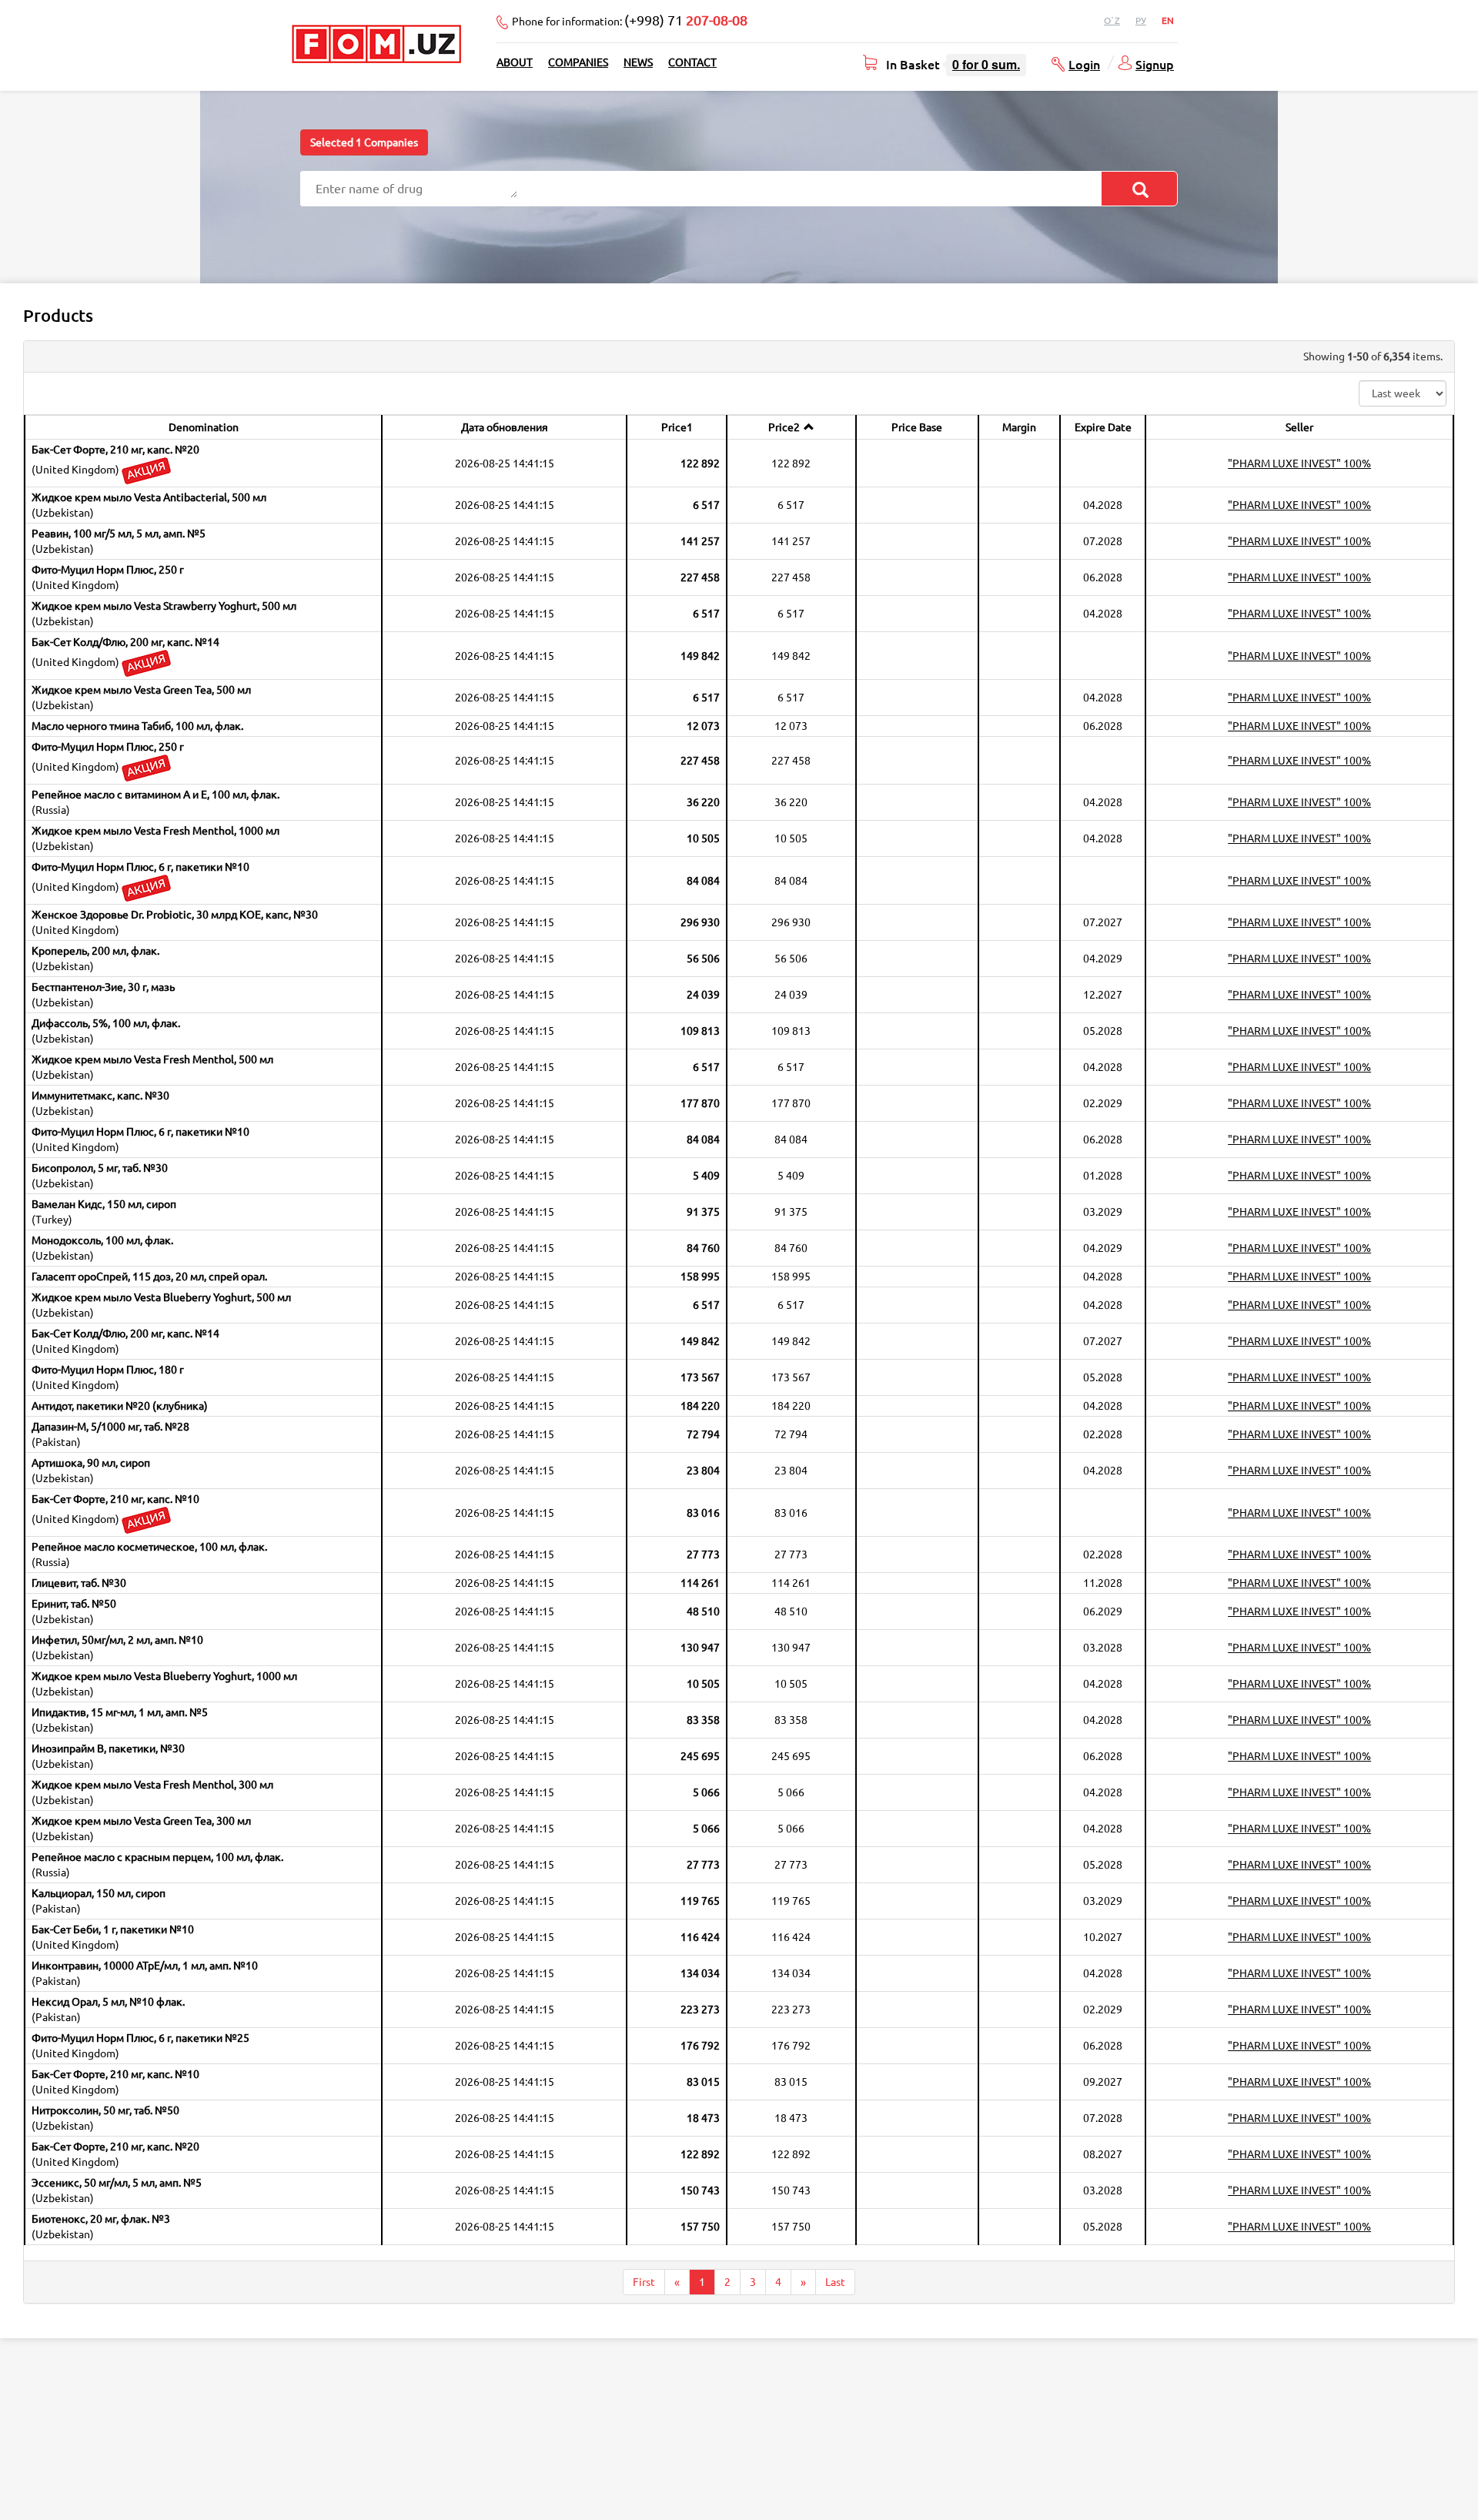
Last (835, 2282)
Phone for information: (630, 20)
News (638, 62)
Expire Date (1103, 427)
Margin (1019, 427)
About (515, 62)
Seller (1299, 427)
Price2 (784, 427)
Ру (1141, 20)
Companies (578, 62)
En (1168, 20)
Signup (1155, 64)
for (986, 64)
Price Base (917, 427)
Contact (692, 62)
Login (1084, 64)
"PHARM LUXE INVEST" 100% (1299, 464)
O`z (1112, 20)
